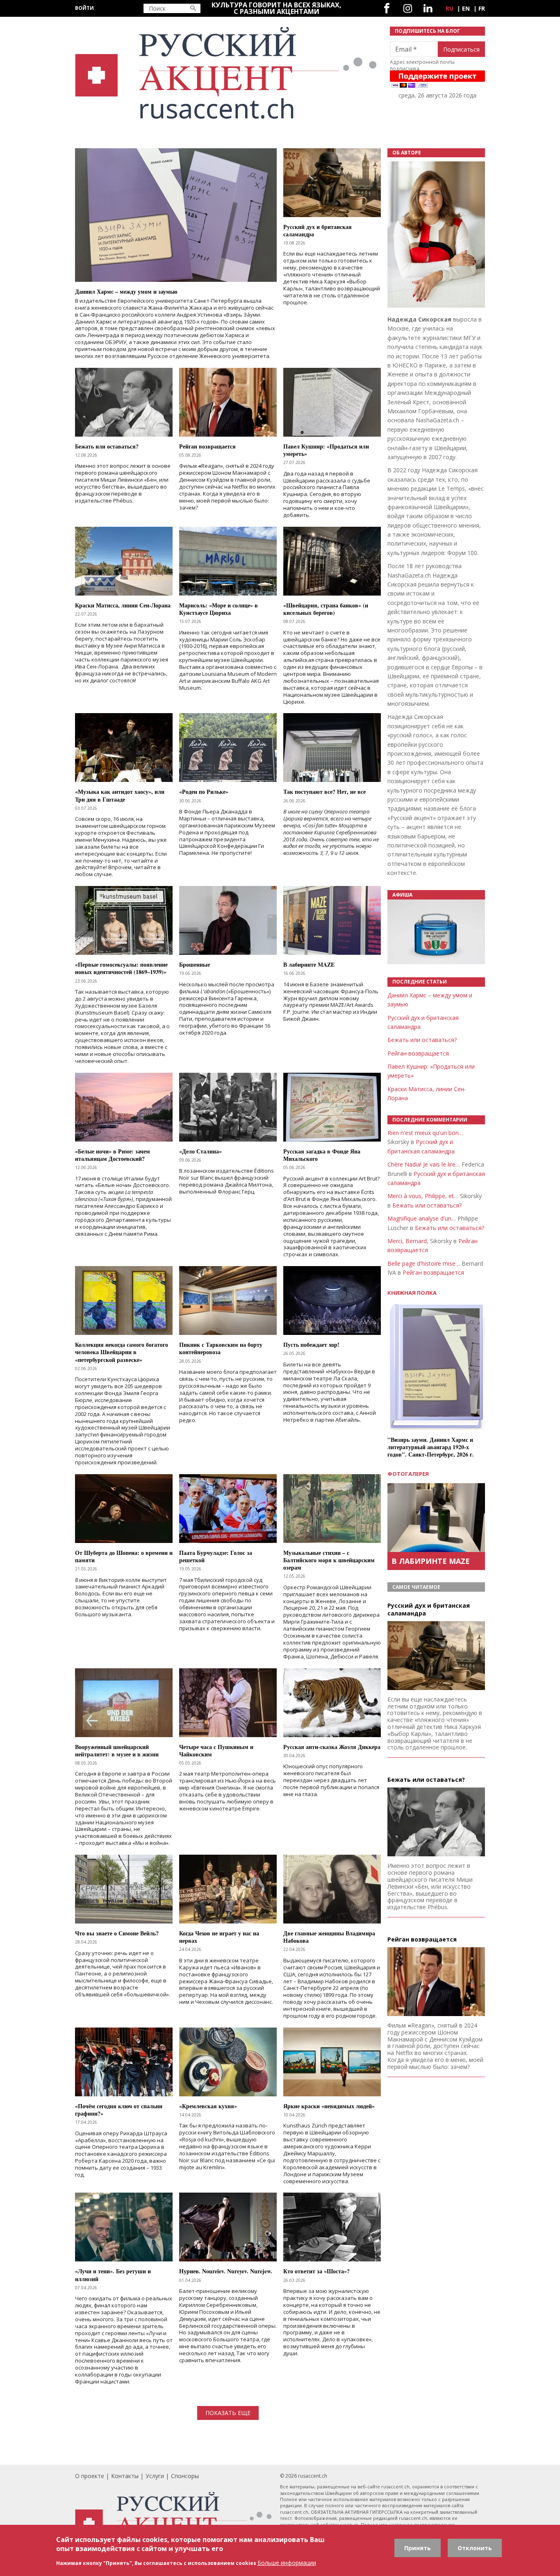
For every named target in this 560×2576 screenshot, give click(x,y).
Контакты (125, 2476)
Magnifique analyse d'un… (422, 1218)
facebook (387, 8)
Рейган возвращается (418, 1053)
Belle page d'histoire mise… (424, 1263)
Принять (418, 2548)
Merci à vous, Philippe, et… (423, 1196)
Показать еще (228, 2413)
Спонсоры (185, 2476)
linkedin (428, 8)
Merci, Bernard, (408, 1241)
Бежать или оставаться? (422, 1040)
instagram (408, 8)
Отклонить (475, 2548)
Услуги (155, 2476)
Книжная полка (412, 1293)
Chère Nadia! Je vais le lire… (424, 1164)
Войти (84, 8)
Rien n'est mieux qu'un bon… (425, 1133)
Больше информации (287, 2563)
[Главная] (228, 73)
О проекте (90, 2476)
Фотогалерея (408, 1474)
